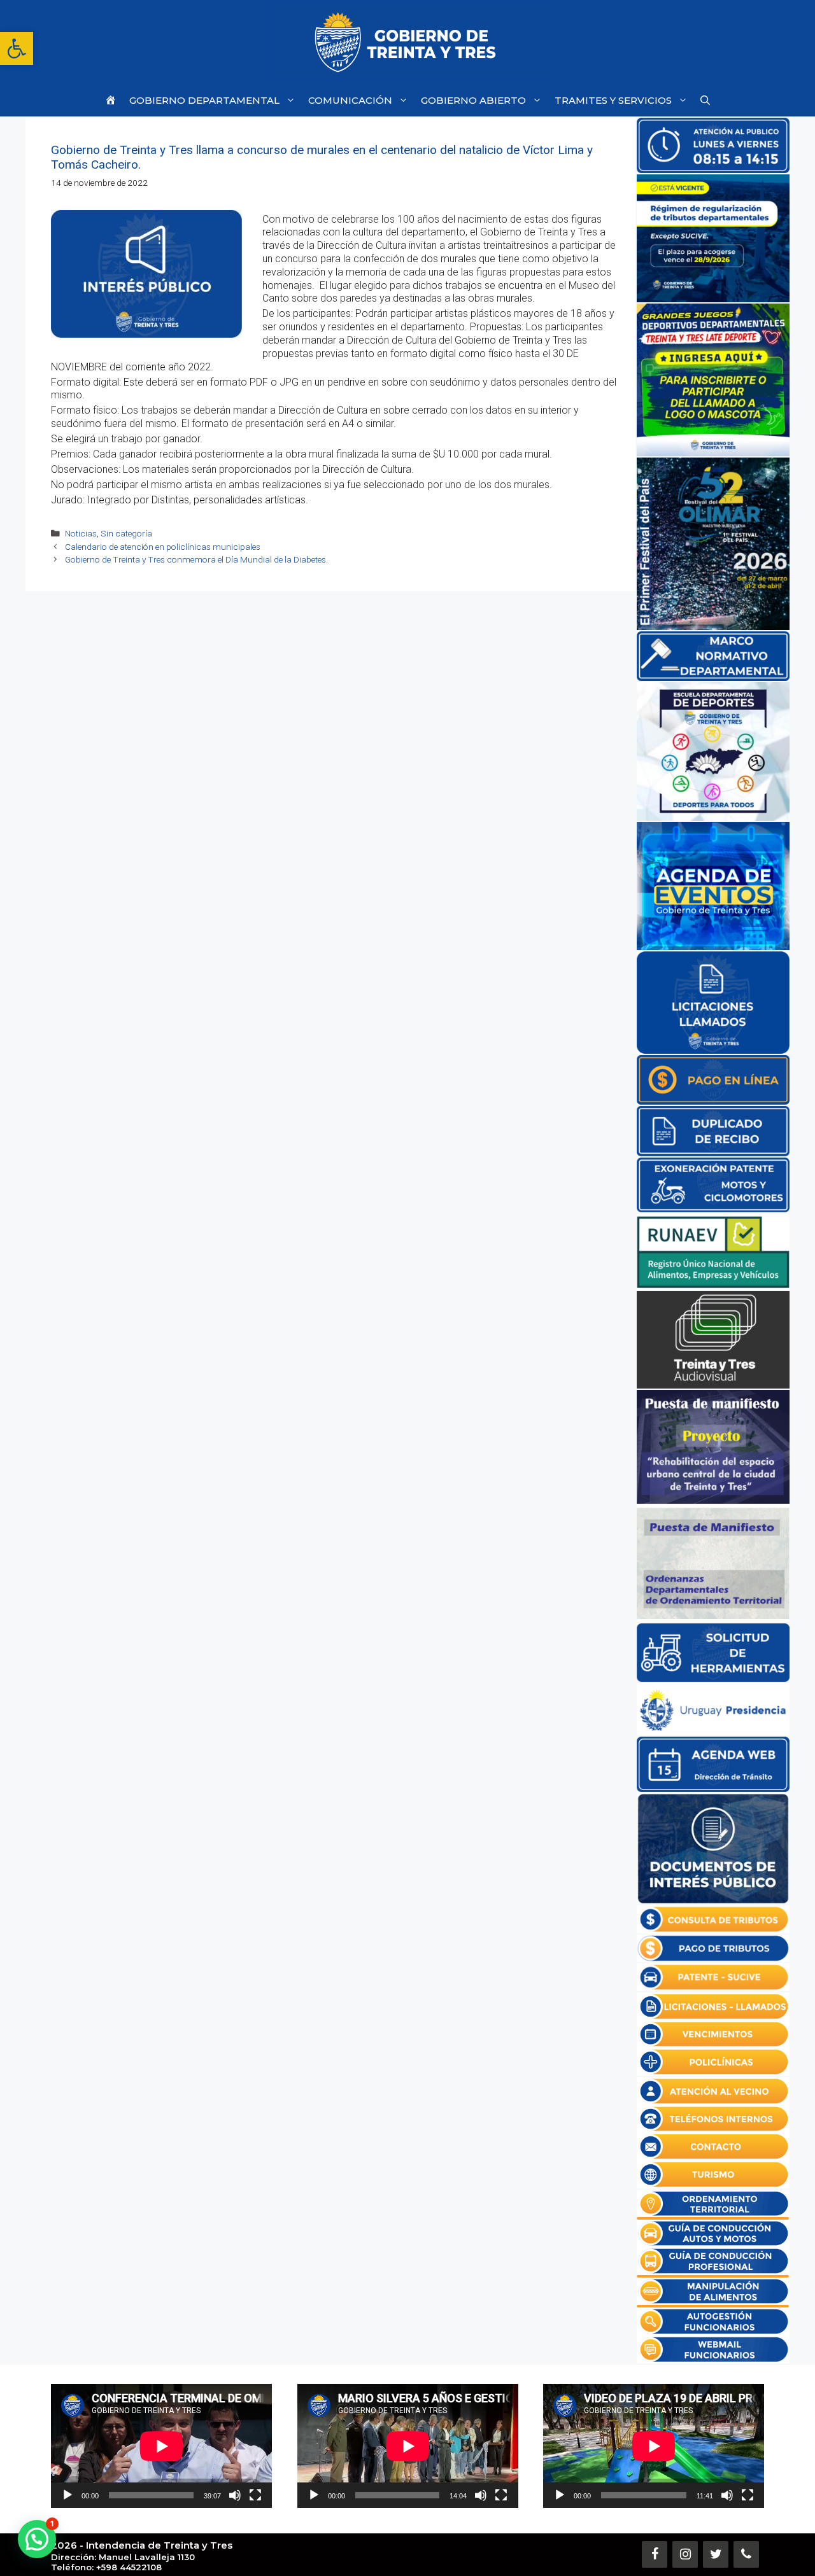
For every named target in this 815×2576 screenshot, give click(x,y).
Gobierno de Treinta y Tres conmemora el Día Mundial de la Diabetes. (196, 559)
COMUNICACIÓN (350, 100)
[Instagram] (685, 2554)
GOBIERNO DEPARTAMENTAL (204, 100)
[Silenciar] (235, 2495)
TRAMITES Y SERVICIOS (613, 100)
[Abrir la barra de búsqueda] (705, 100)
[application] (161, 2446)
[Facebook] (655, 2554)
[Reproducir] (67, 2495)
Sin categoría (126, 533)
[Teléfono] (746, 2554)
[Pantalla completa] (255, 2495)
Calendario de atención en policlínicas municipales (163, 547)
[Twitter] (716, 2554)
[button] (17, 48)
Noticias (81, 533)
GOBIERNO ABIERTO (473, 100)
